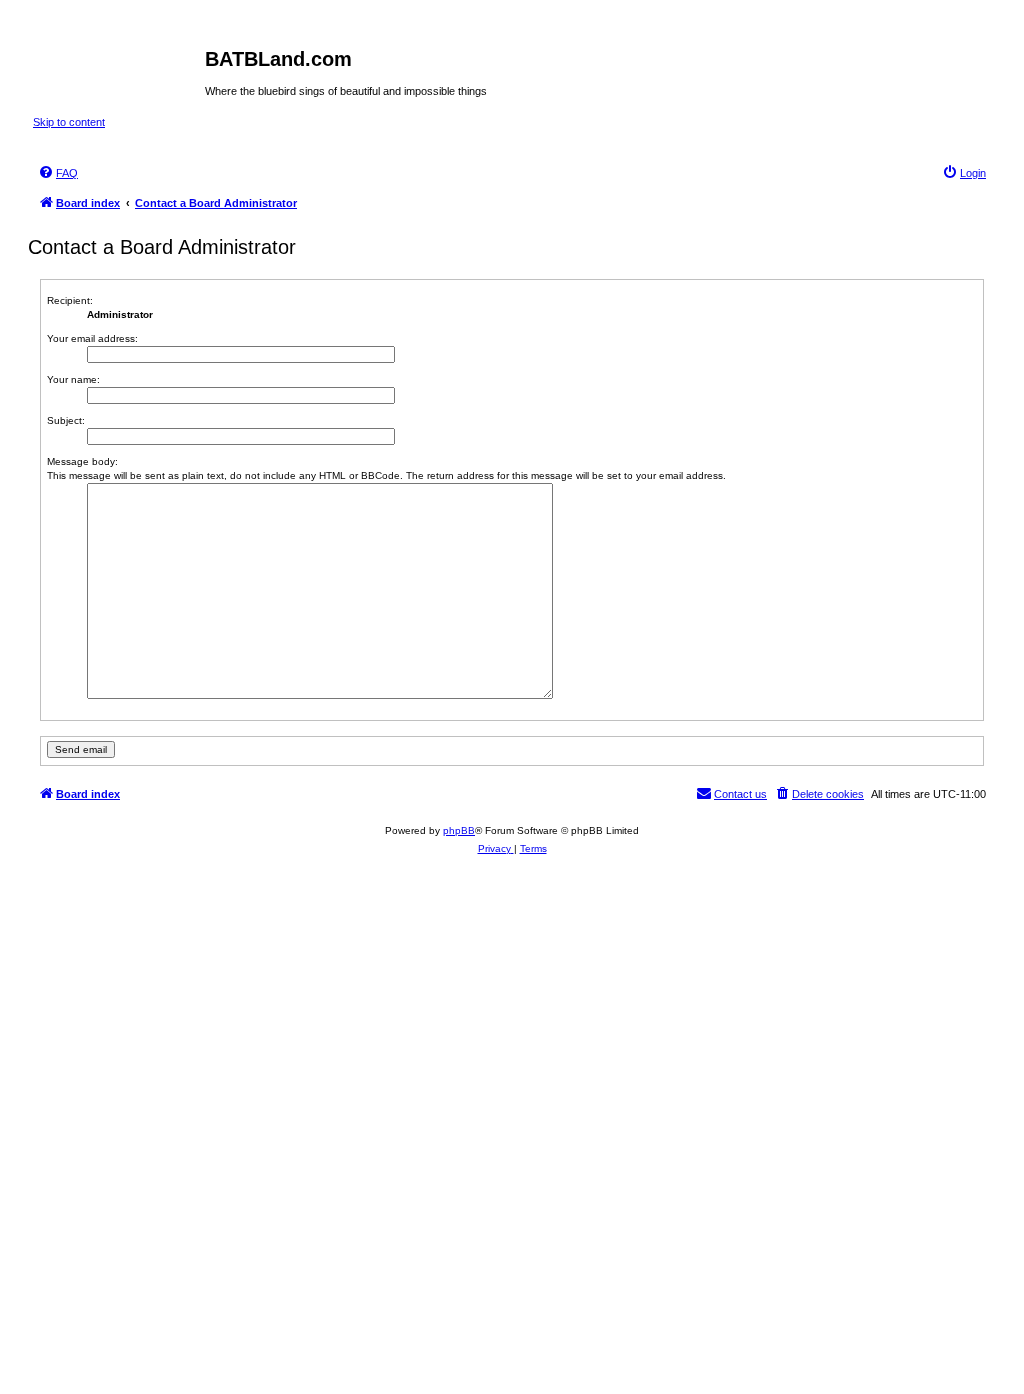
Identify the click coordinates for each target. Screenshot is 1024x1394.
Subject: (66, 420)
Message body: (82, 461)
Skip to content (69, 122)
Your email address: (92, 338)
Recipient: (70, 300)
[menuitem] (58, 173)
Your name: (73, 379)
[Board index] (119, 65)
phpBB (459, 830)
